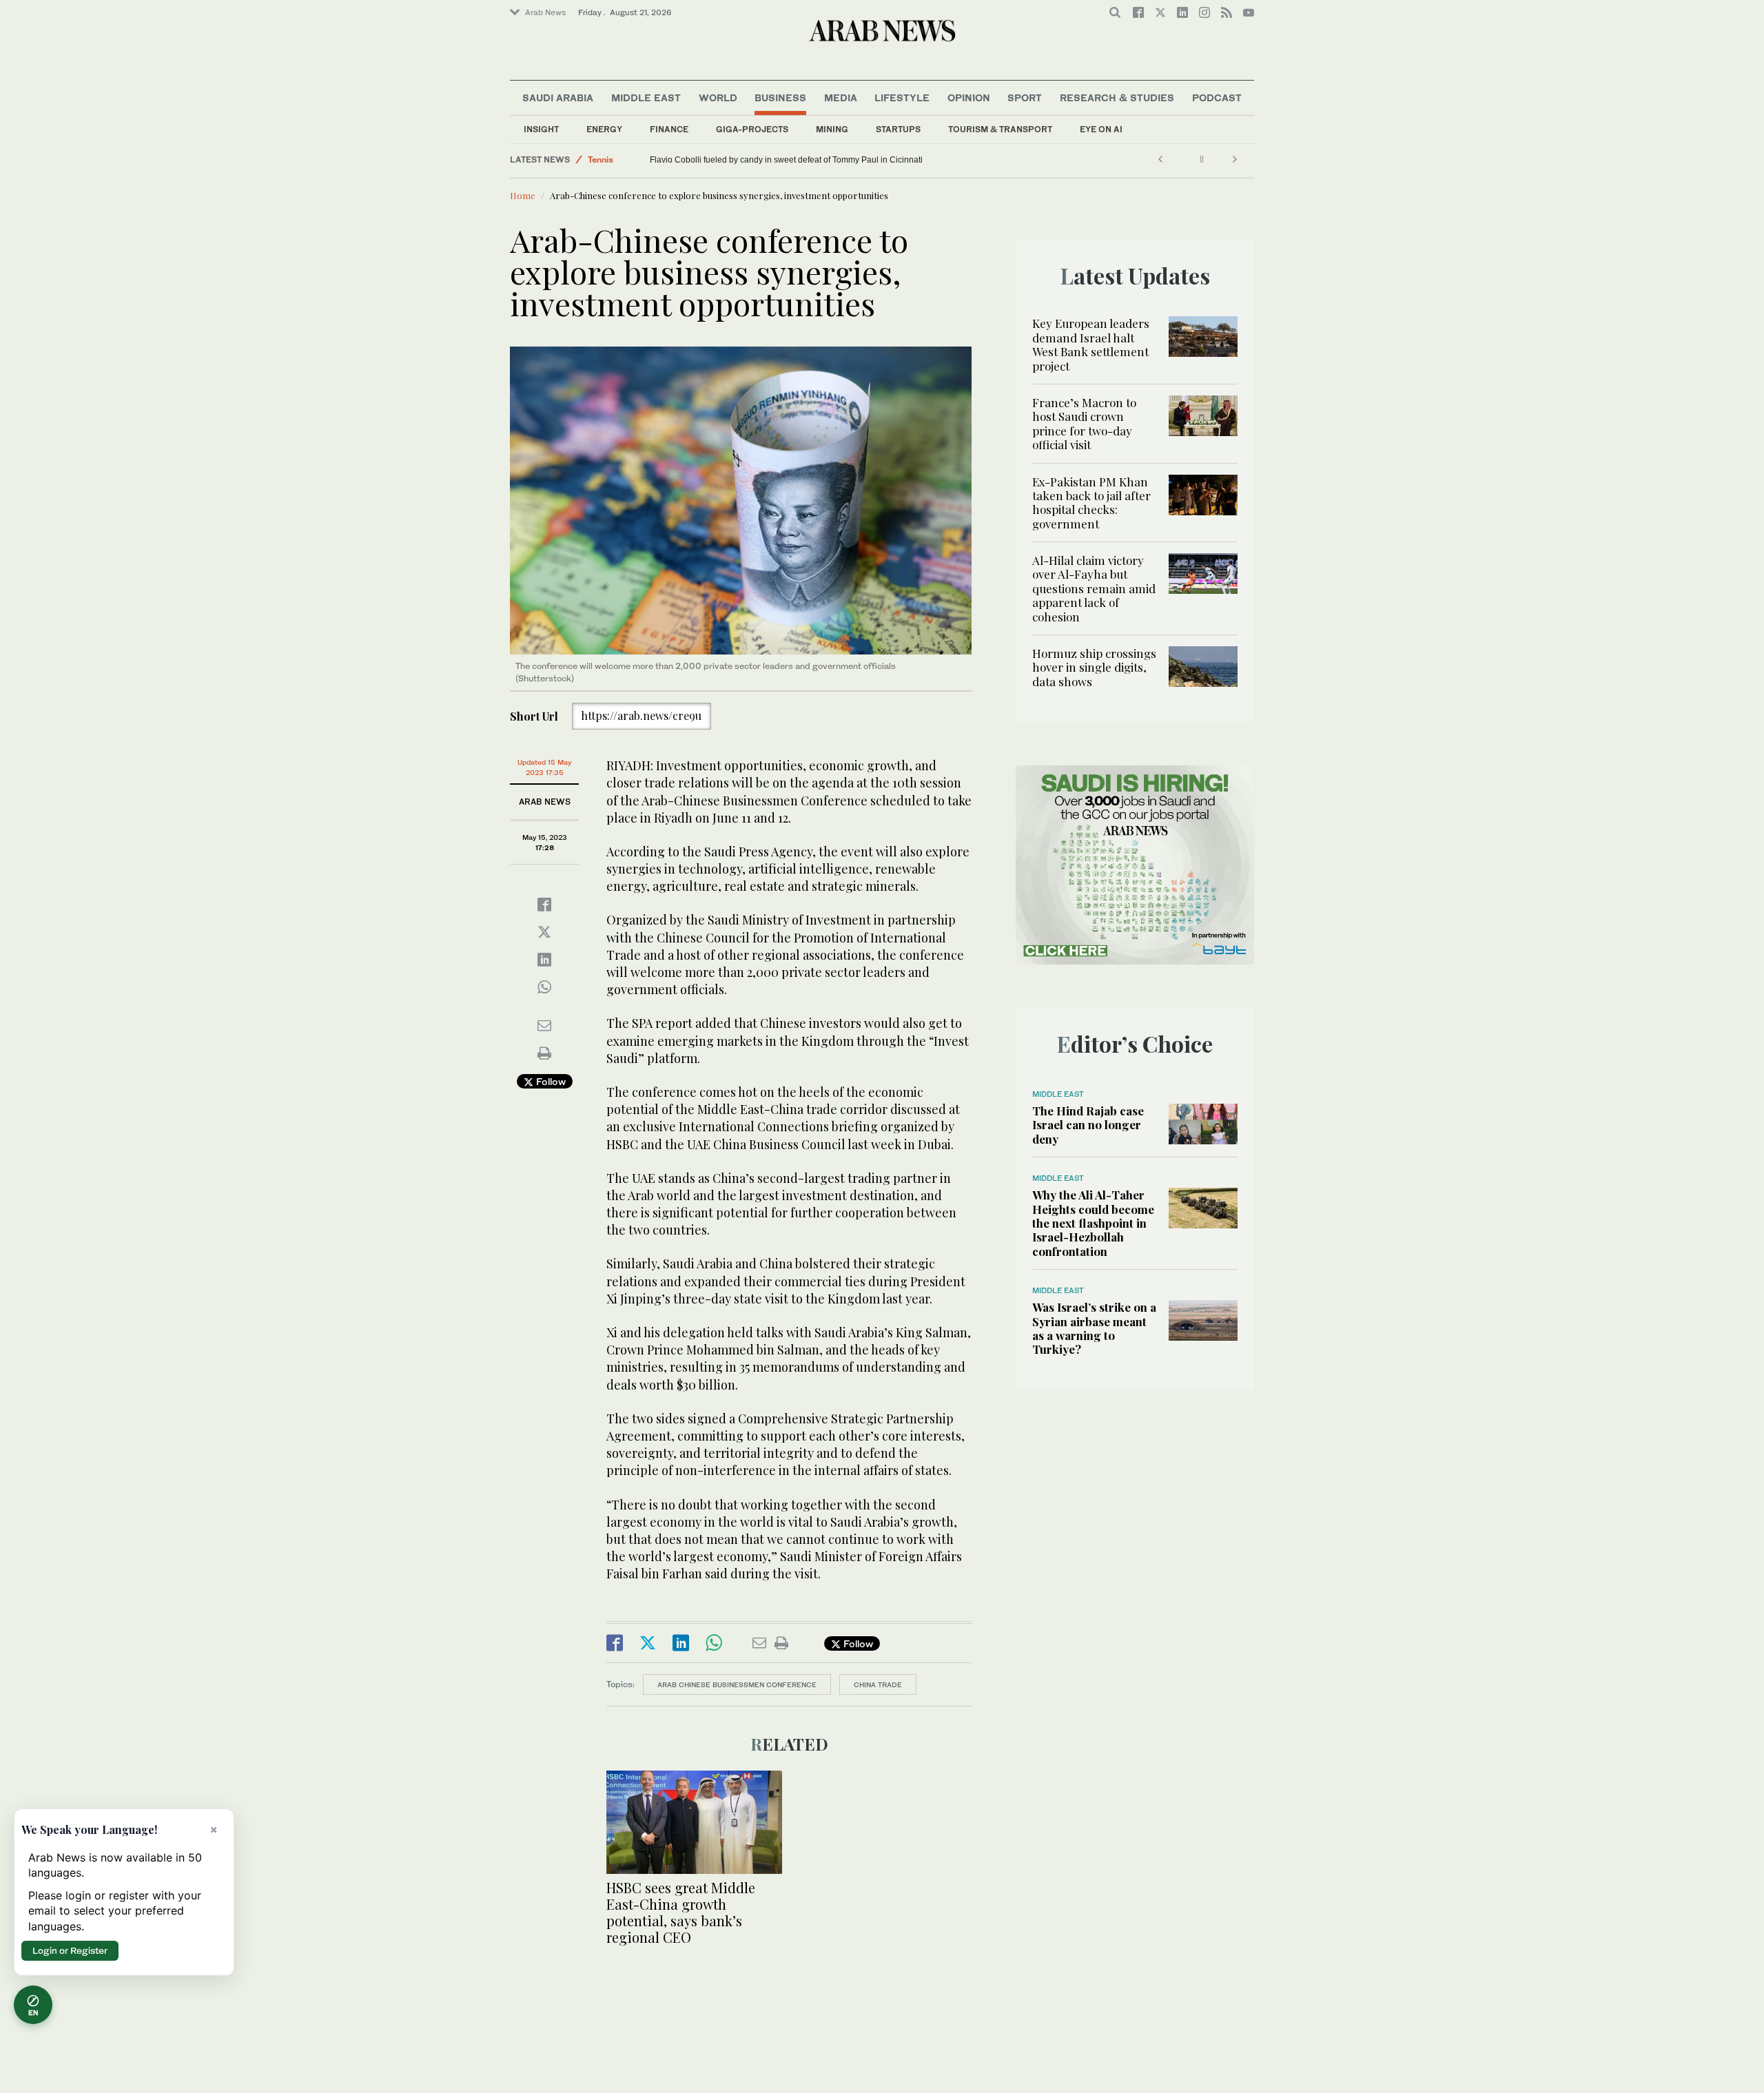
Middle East (646, 97)
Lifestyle (902, 97)
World (718, 97)
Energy (604, 129)
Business (780, 97)
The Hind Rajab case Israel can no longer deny (1088, 1125)
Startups (898, 129)
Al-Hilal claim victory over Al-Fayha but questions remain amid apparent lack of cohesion (1094, 588)
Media (841, 97)
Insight (541, 129)
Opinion (969, 97)
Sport (1025, 97)
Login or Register (70, 1950)
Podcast (1217, 97)
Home (523, 195)
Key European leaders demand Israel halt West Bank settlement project (1091, 344)
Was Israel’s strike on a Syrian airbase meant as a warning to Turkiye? (1094, 1328)
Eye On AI (1101, 129)
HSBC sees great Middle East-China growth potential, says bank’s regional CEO (681, 1912)
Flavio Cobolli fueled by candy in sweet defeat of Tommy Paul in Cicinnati (786, 160)
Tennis (601, 159)
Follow (550, 1081)
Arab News (545, 12)
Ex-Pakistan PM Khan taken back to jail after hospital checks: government (1091, 503)
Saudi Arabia (558, 97)
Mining (832, 129)
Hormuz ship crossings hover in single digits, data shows (1094, 667)
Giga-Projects (752, 129)
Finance (669, 129)
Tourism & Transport (1000, 129)
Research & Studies (1117, 97)
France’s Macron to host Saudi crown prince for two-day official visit (1084, 423)
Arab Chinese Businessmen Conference (737, 1684)
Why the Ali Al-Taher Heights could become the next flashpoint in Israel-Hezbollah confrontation (1093, 1223)
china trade (878, 1684)
